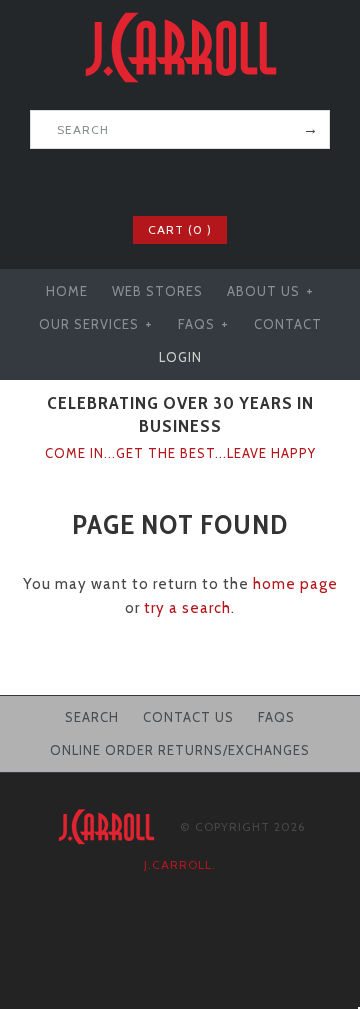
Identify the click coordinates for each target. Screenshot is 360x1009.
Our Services (96, 324)
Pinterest (193, 180)
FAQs (203, 324)
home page (295, 584)
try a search (187, 608)
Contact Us (188, 717)
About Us (270, 291)
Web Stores (157, 291)
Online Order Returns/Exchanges (180, 750)
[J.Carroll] (180, 12)
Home (67, 291)
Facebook (141, 180)
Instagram (219, 180)
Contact (288, 324)
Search (92, 717)
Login (180, 357)
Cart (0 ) (180, 229)
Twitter (167, 180)
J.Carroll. (180, 864)
